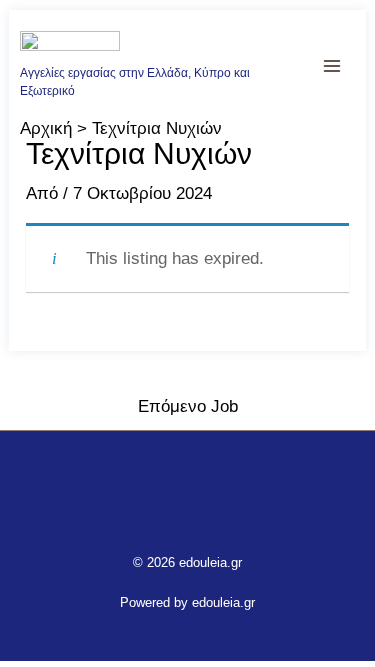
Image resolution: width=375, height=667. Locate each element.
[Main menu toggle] (333, 66)
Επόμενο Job (188, 406)
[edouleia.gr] (70, 47)
